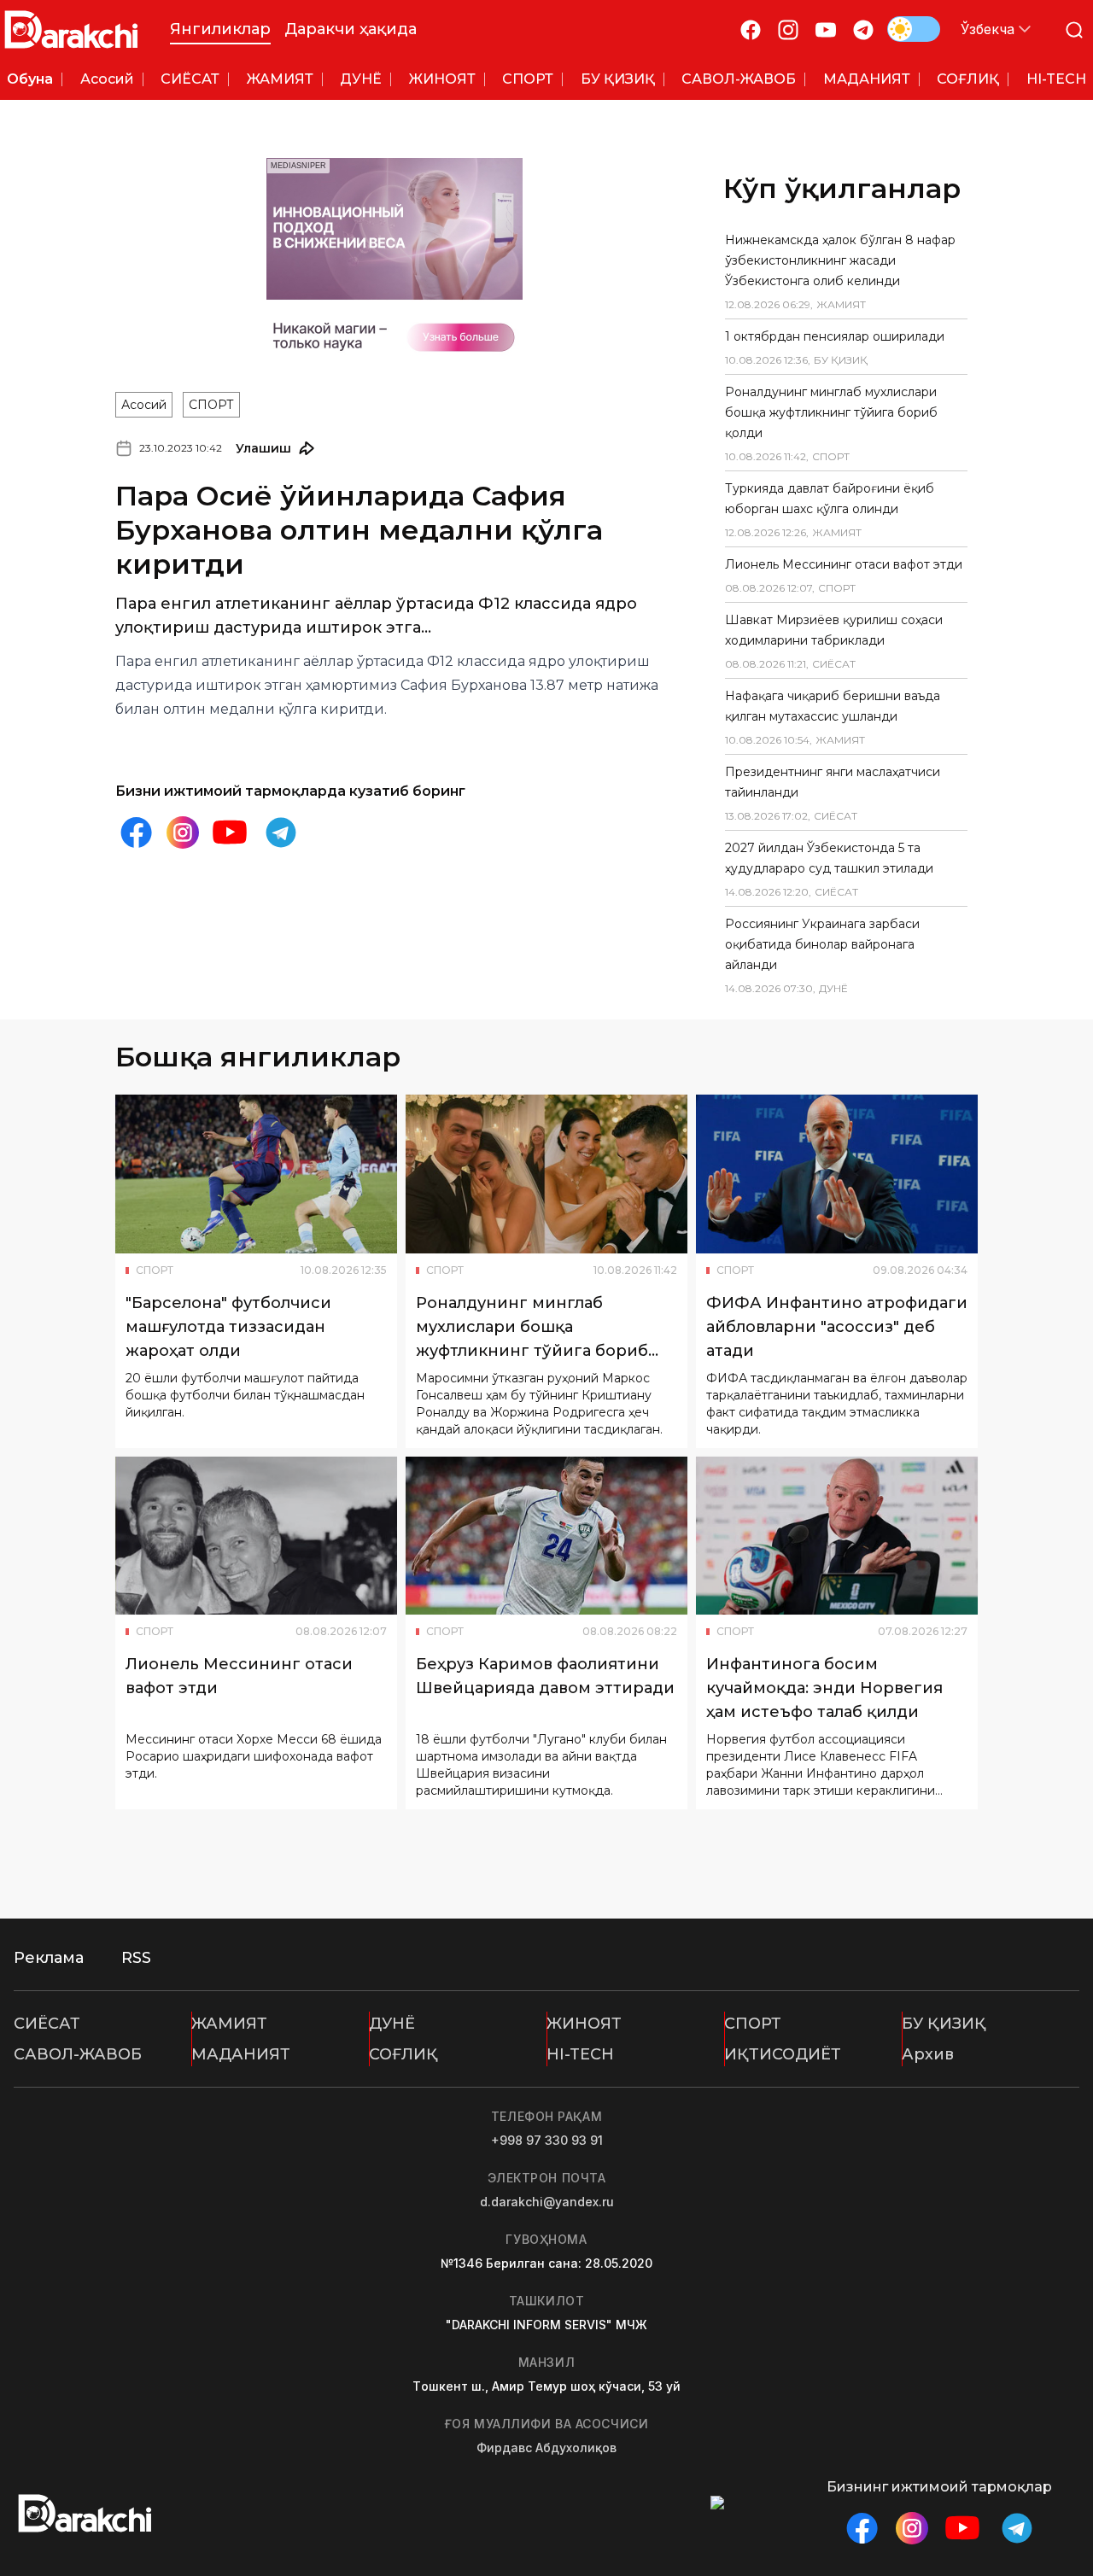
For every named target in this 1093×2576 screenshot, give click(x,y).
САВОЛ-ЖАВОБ (78, 2054)
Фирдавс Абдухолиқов (546, 2447)
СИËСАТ (47, 2024)
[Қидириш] (1074, 29)
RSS (136, 1958)
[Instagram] (788, 29)
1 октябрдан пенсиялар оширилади (835, 336)
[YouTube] (826, 29)
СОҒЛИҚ (403, 2054)
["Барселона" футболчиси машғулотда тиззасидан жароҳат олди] (256, 1174)
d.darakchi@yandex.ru (547, 2202)
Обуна (30, 79)
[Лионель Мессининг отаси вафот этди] (256, 1536)
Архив (928, 2054)
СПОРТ (211, 405)
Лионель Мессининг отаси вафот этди (844, 564)
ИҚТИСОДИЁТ (783, 2054)
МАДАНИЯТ (241, 2054)
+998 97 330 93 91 (547, 2140)
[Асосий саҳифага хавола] (71, 29)
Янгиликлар (220, 29)
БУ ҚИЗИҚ (944, 2024)
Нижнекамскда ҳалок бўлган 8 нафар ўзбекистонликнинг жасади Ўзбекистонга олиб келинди (840, 260)
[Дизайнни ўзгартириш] (914, 29)
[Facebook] (751, 29)
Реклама (49, 1958)
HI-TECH (580, 2054)
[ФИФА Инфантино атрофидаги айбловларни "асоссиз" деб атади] (837, 1174)
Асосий (144, 405)
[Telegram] (863, 29)
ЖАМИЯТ (229, 2024)
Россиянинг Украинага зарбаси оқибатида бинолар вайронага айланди (822, 944)
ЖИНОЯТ (584, 2024)
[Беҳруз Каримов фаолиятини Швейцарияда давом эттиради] (546, 1536)
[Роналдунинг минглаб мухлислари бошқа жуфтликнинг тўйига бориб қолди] (546, 1174)
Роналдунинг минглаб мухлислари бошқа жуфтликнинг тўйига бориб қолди (831, 412)
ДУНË (392, 2024)
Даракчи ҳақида (351, 29)
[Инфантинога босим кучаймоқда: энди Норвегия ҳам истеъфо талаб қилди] (837, 1536)
